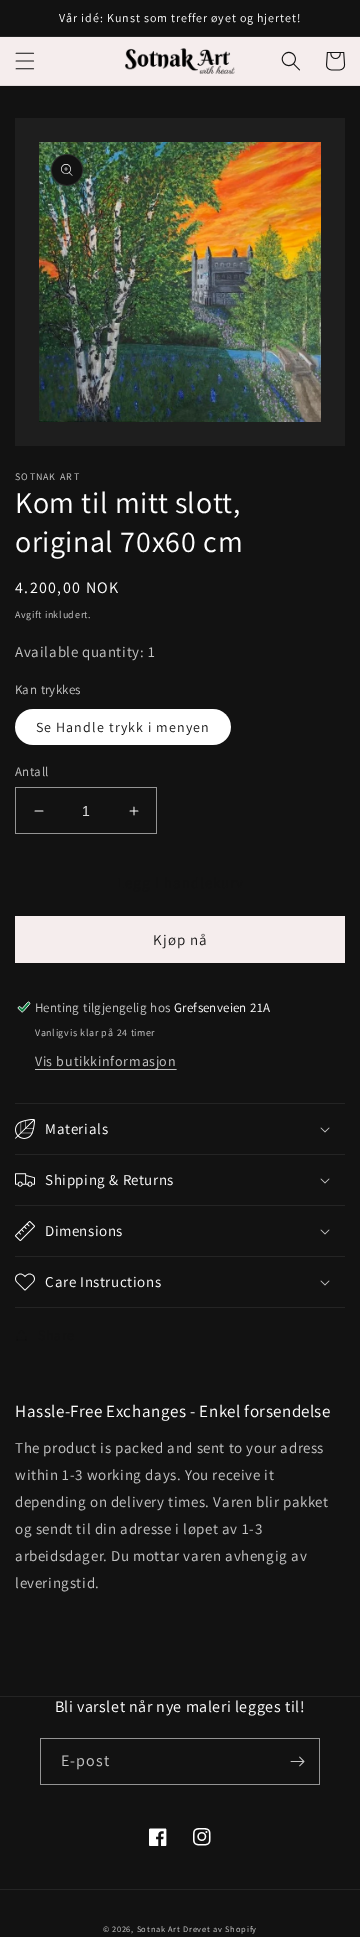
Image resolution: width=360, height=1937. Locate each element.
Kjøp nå (180, 939)
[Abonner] (297, 1761)
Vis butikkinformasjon (106, 1061)
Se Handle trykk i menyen (123, 727)
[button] (25, 61)
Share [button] (56, 1335)
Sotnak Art (159, 1928)
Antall (31, 771)
